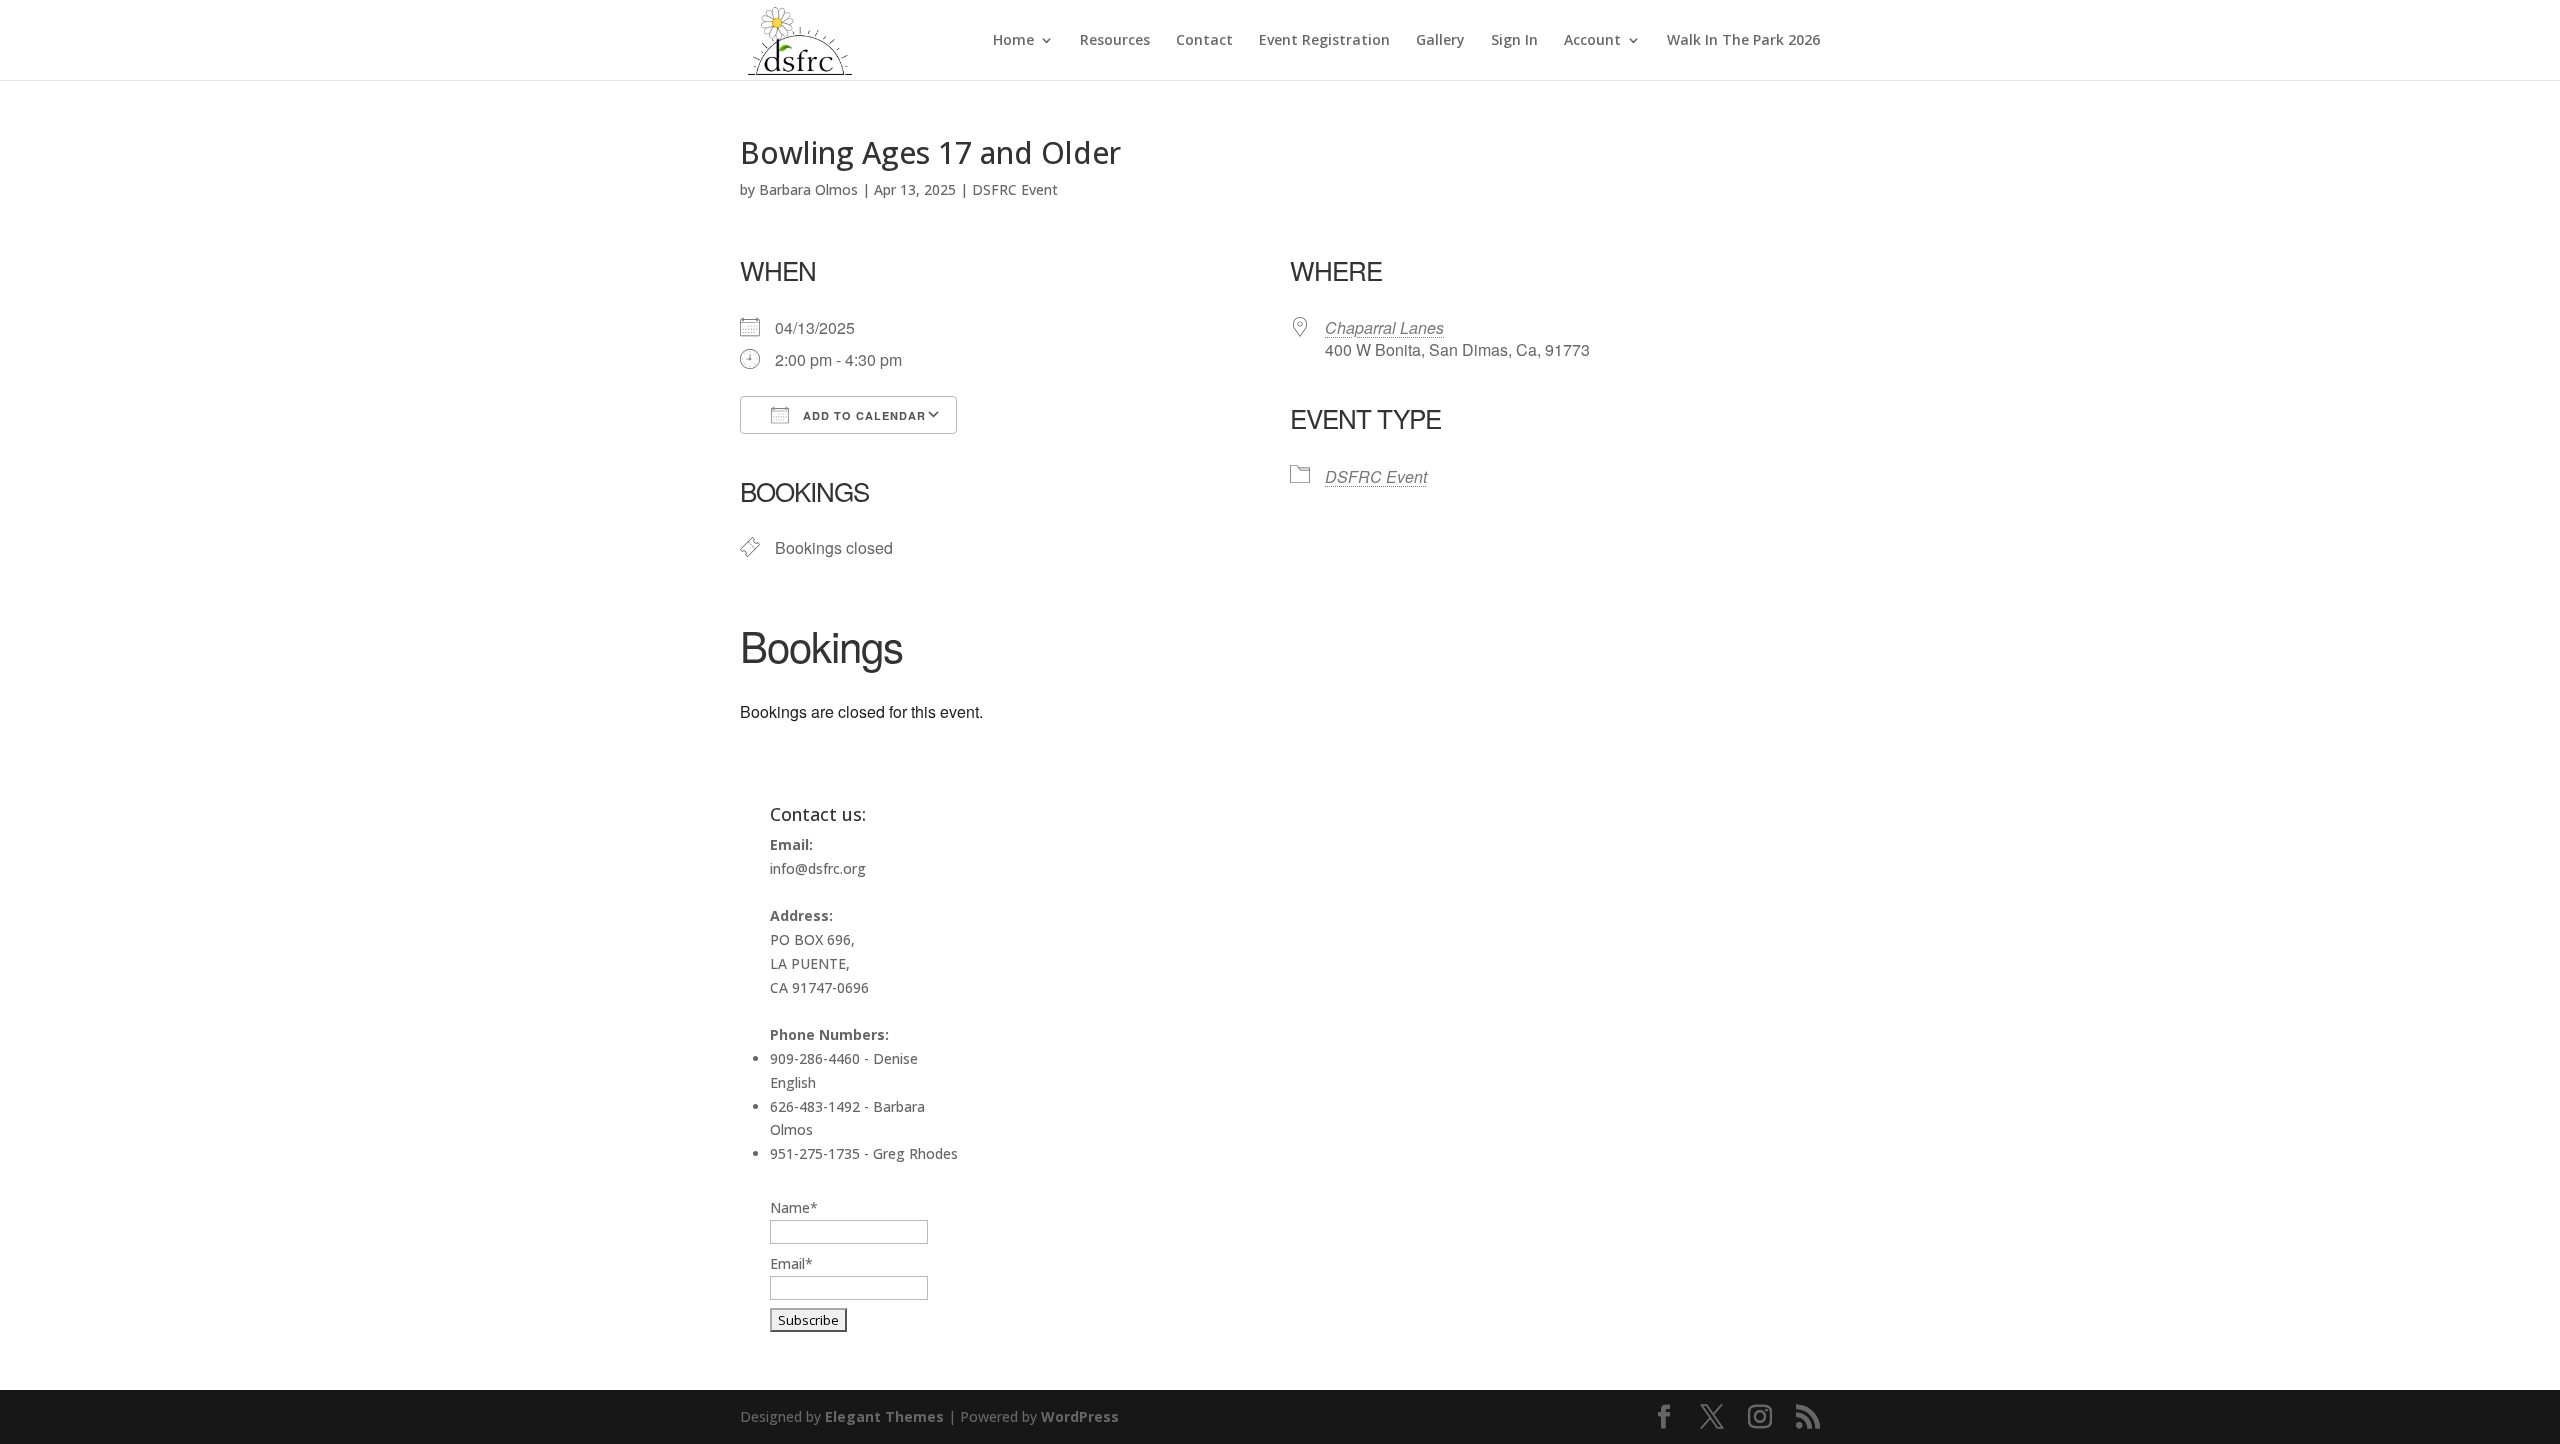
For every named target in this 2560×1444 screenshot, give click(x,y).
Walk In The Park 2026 (1743, 41)
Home (1013, 41)
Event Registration (1324, 41)
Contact (1204, 41)
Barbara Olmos (808, 189)
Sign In (1514, 41)
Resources (1115, 41)
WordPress (1080, 1416)
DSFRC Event (1015, 189)
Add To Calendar (862, 415)
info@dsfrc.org (818, 868)
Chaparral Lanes (1384, 327)
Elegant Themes (884, 1416)
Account (1592, 41)
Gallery (1440, 41)
